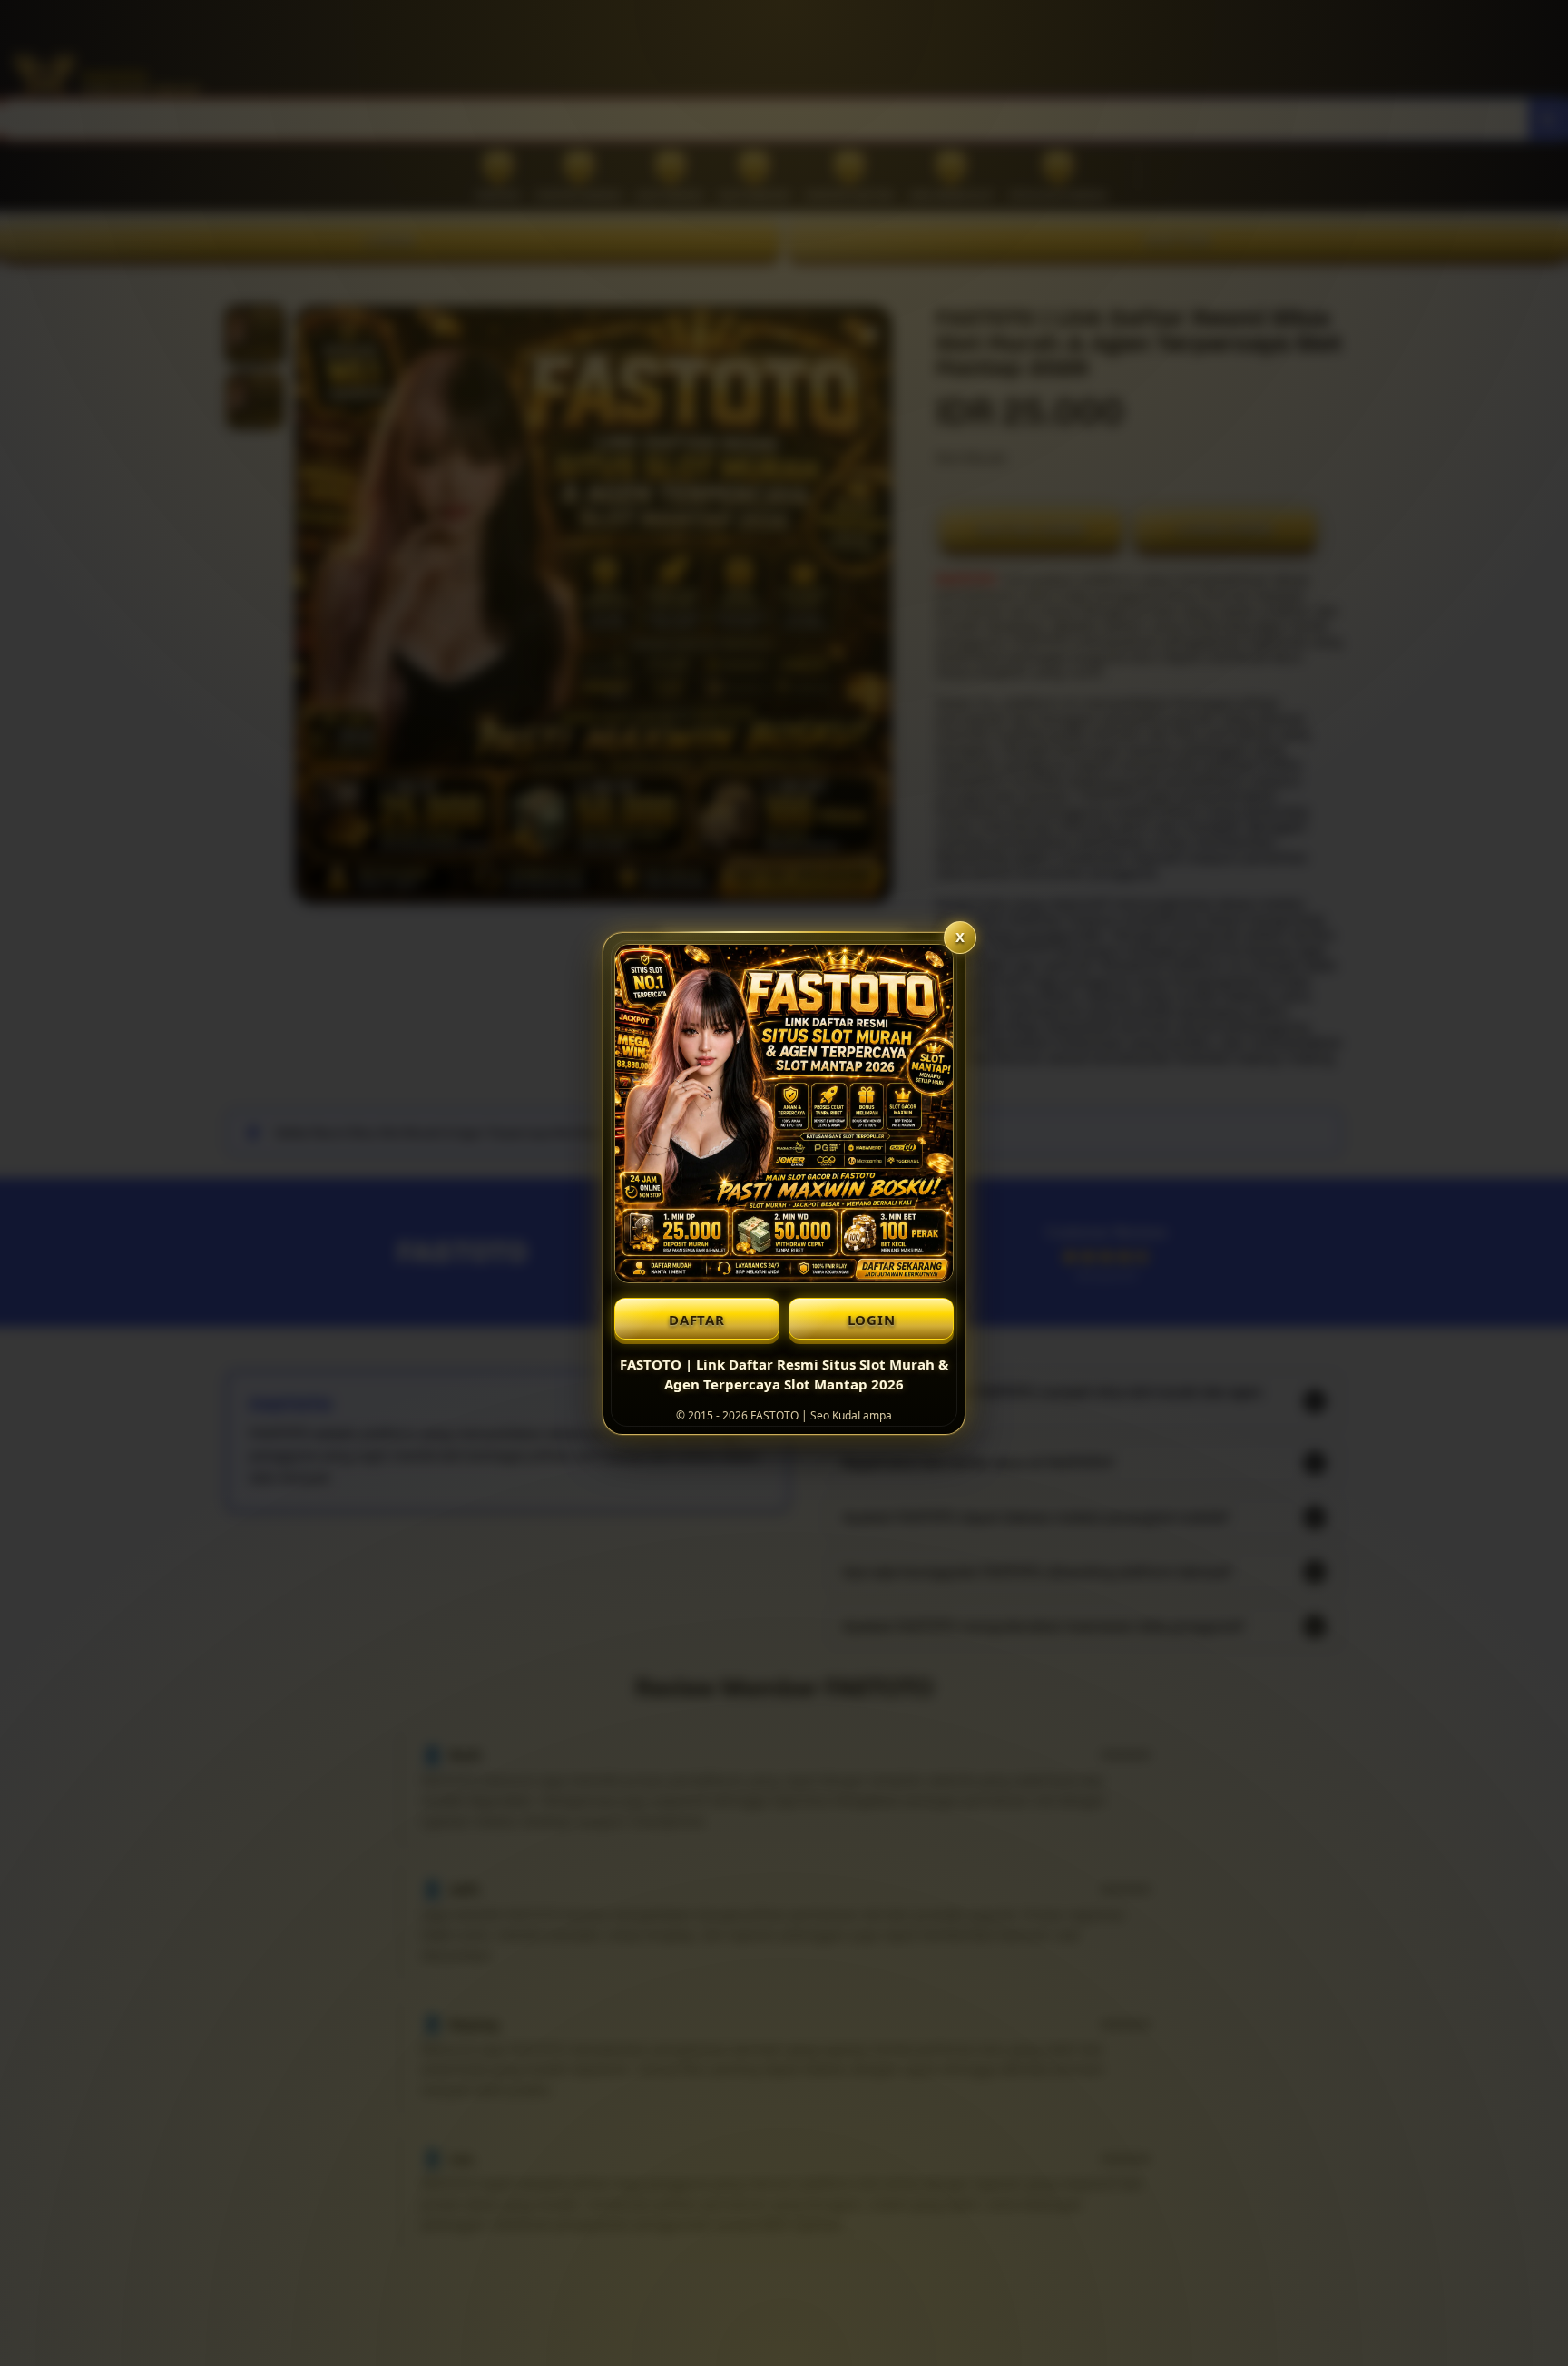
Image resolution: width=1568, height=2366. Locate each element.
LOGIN (872, 1320)
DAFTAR (697, 1320)
